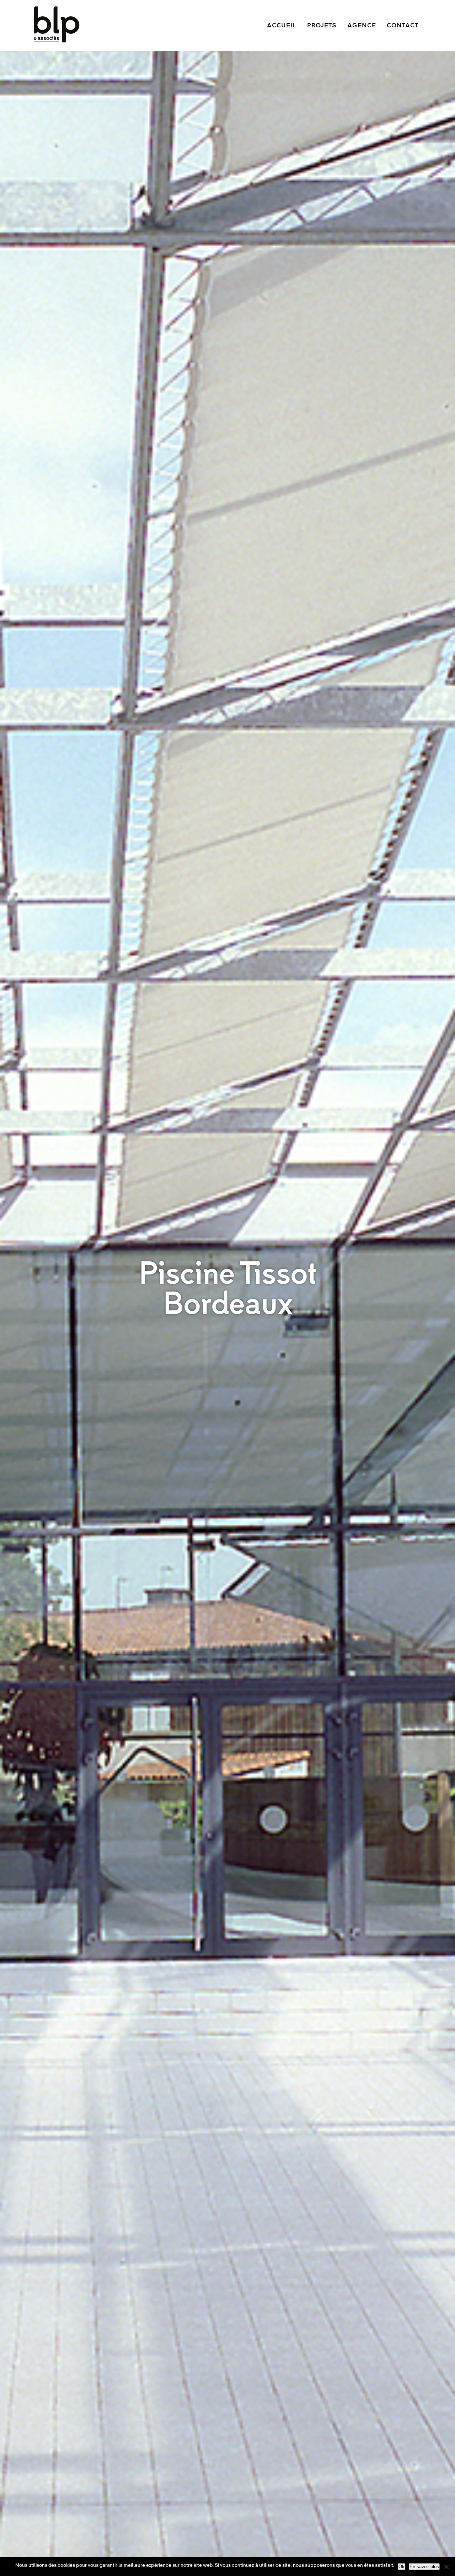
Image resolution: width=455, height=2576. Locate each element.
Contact (403, 26)
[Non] (446, 2567)
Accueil (282, 26)
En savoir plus (424, 2567)
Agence (362, 26)
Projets (322, 26)
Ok (402, 2567)
